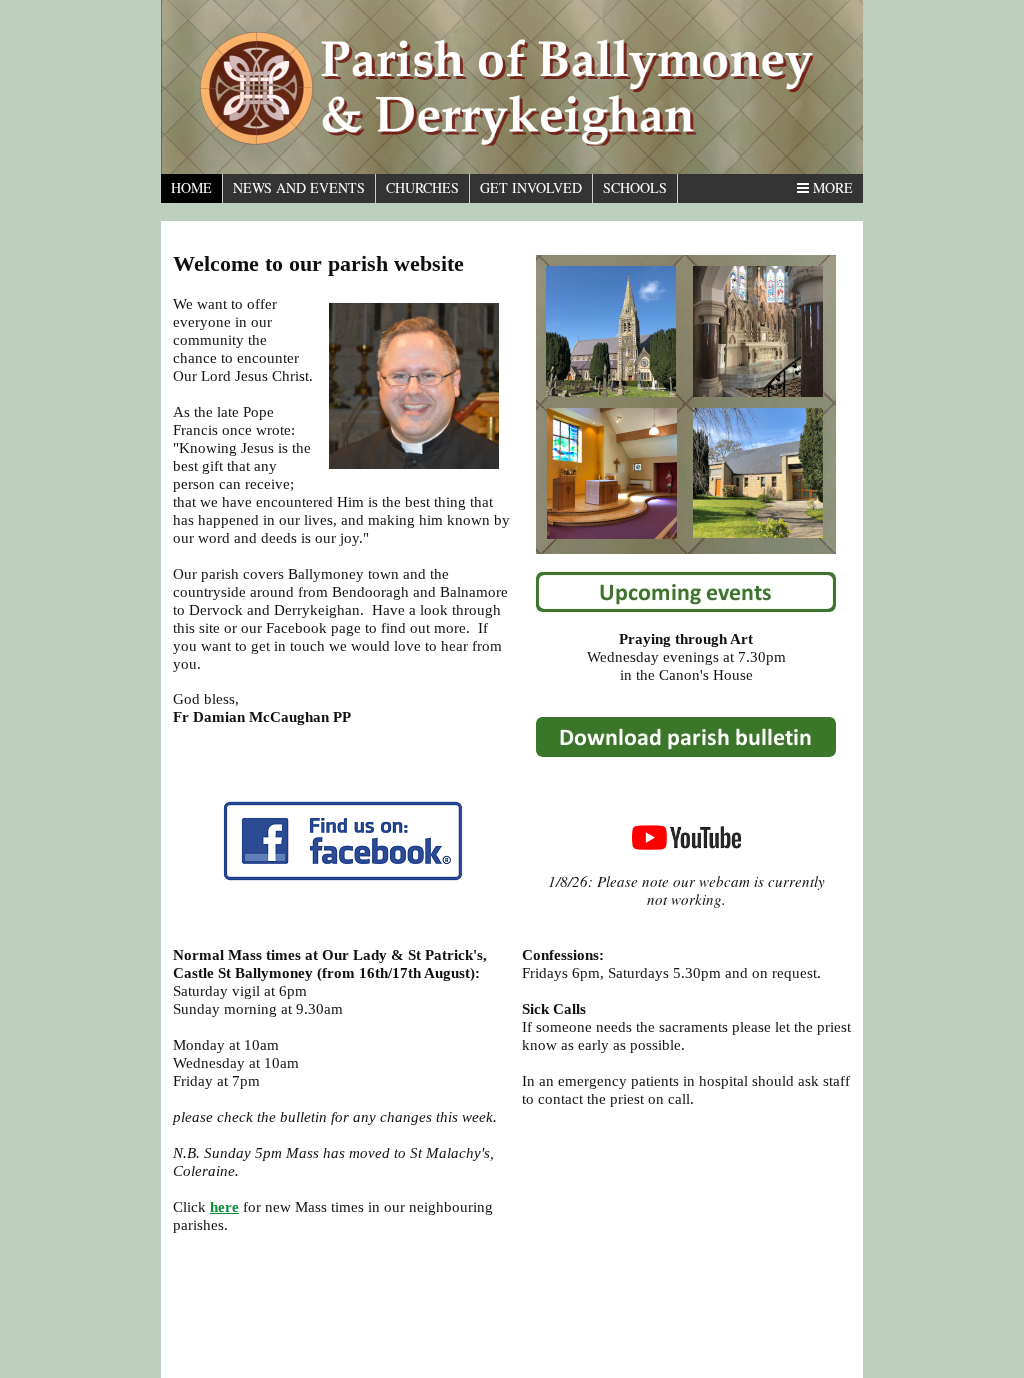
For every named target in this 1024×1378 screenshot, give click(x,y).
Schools (635, 187)
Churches (422, 187)
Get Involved (531, 187)
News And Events (299, 187)
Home (191, 187)
